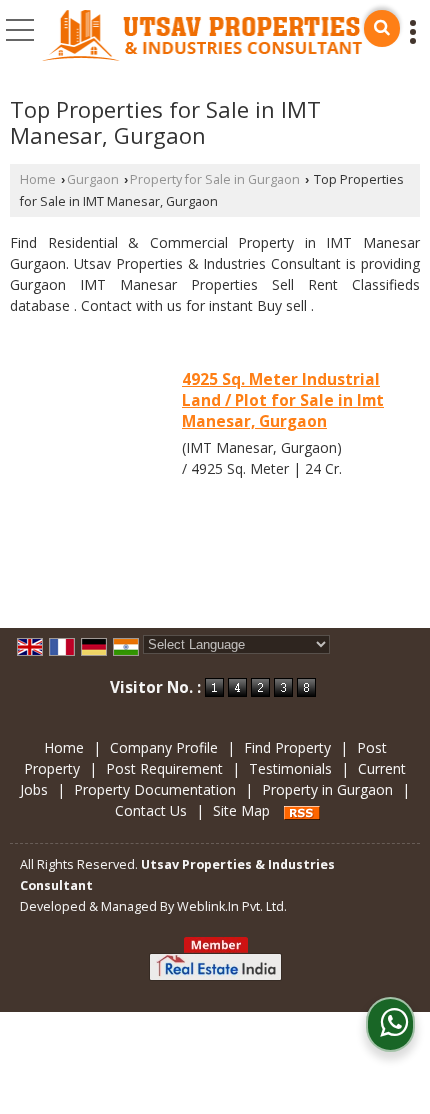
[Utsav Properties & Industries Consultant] (203, 36)
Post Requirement (164, 768)
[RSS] (302, 810)
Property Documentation (155, 789)
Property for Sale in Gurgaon (215, 179)
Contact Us (151, 810)
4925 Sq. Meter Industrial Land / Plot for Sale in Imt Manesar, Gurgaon (283, 400)
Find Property (287, 747)
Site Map (241, 810)
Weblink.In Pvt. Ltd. (232, 906)
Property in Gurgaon (327, 789)
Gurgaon (93, 179)
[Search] (382, 28)
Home (38, 179)
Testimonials (290, 768)
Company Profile (164, 747)
